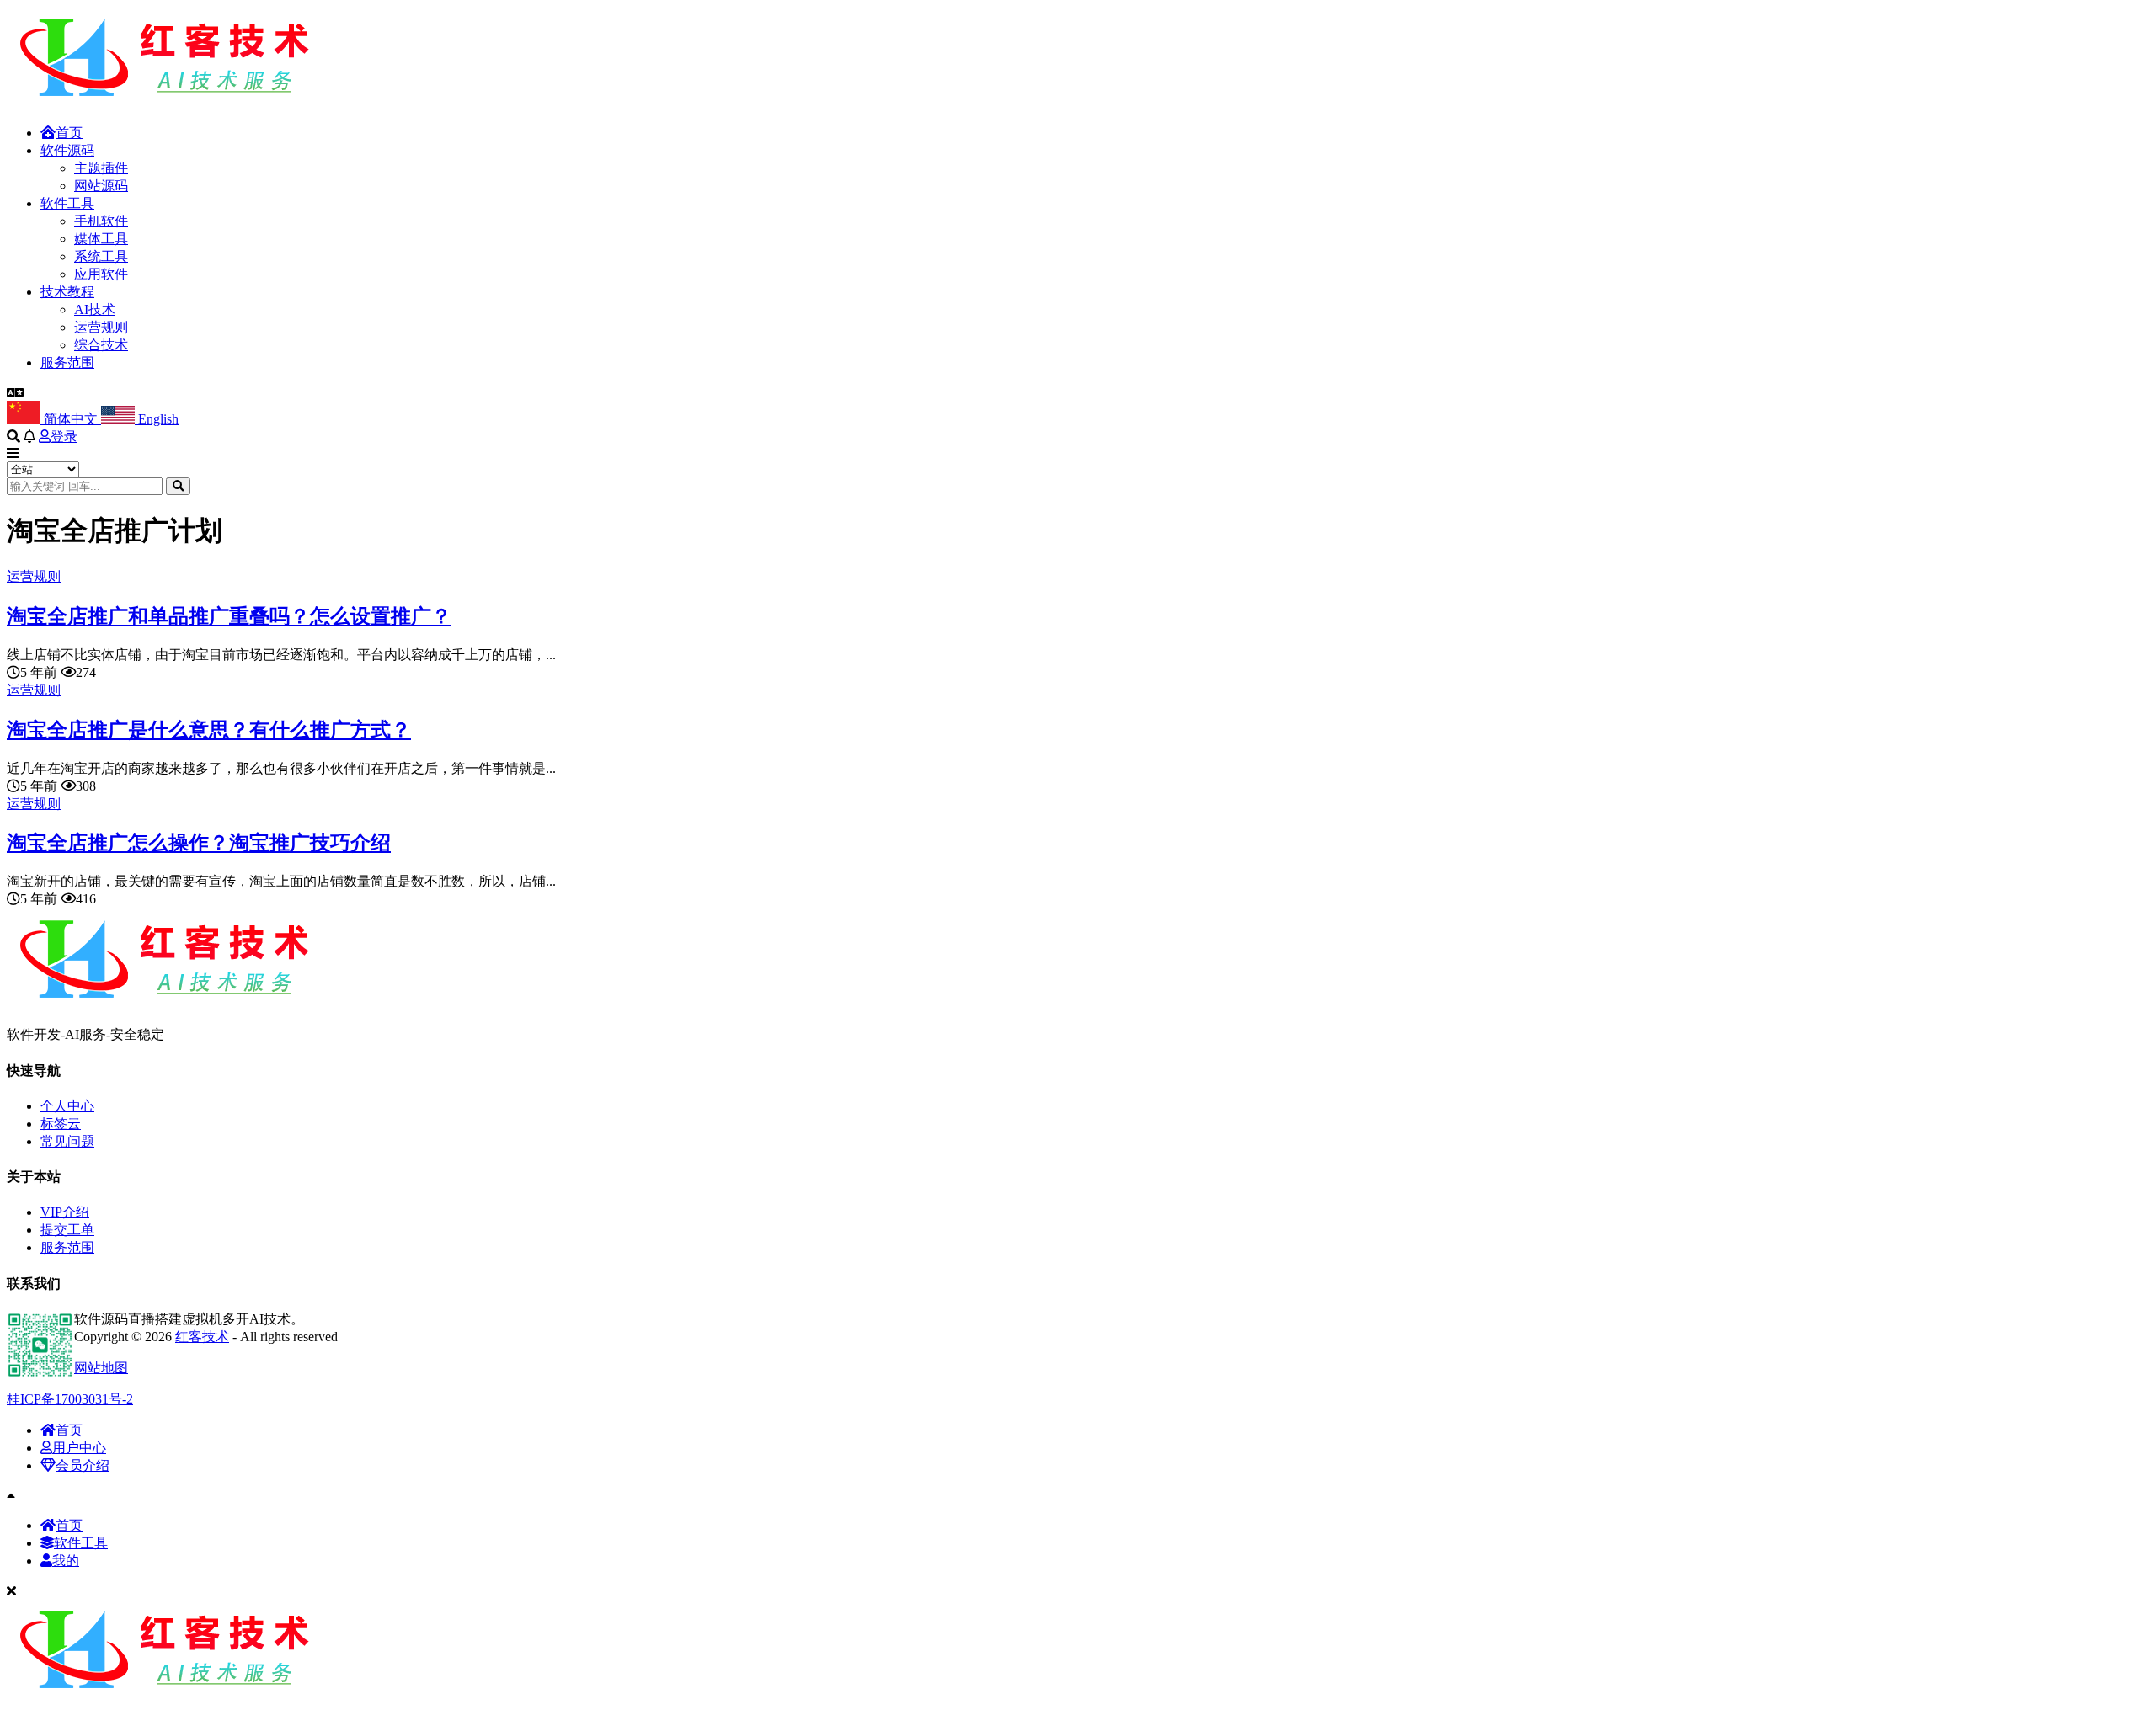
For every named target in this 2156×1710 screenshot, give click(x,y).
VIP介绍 (65, 1212)
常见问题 (67, 1141)
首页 (69, 133)
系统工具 (101, 256)
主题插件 (101, 168)
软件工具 (67, 203)
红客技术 (202, 1337)
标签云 (61, 1124)
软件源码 (67, 150)
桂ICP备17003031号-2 (70, 1399)
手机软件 (101, 221)
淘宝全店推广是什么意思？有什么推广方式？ (209, 730)
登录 (64, 437)
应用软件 (101, 274)
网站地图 (101, 1368)
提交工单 (67, 1230)
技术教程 (67, 292)
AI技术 (95, 309)
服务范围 (67, 362)
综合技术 (101, 345)
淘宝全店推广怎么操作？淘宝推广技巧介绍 (199, 843)
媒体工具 (101, 239)
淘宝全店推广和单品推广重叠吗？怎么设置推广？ (229, 616)
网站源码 (101, 186)
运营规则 (101, 327)
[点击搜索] (178, 486)
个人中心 (67, 1106)
